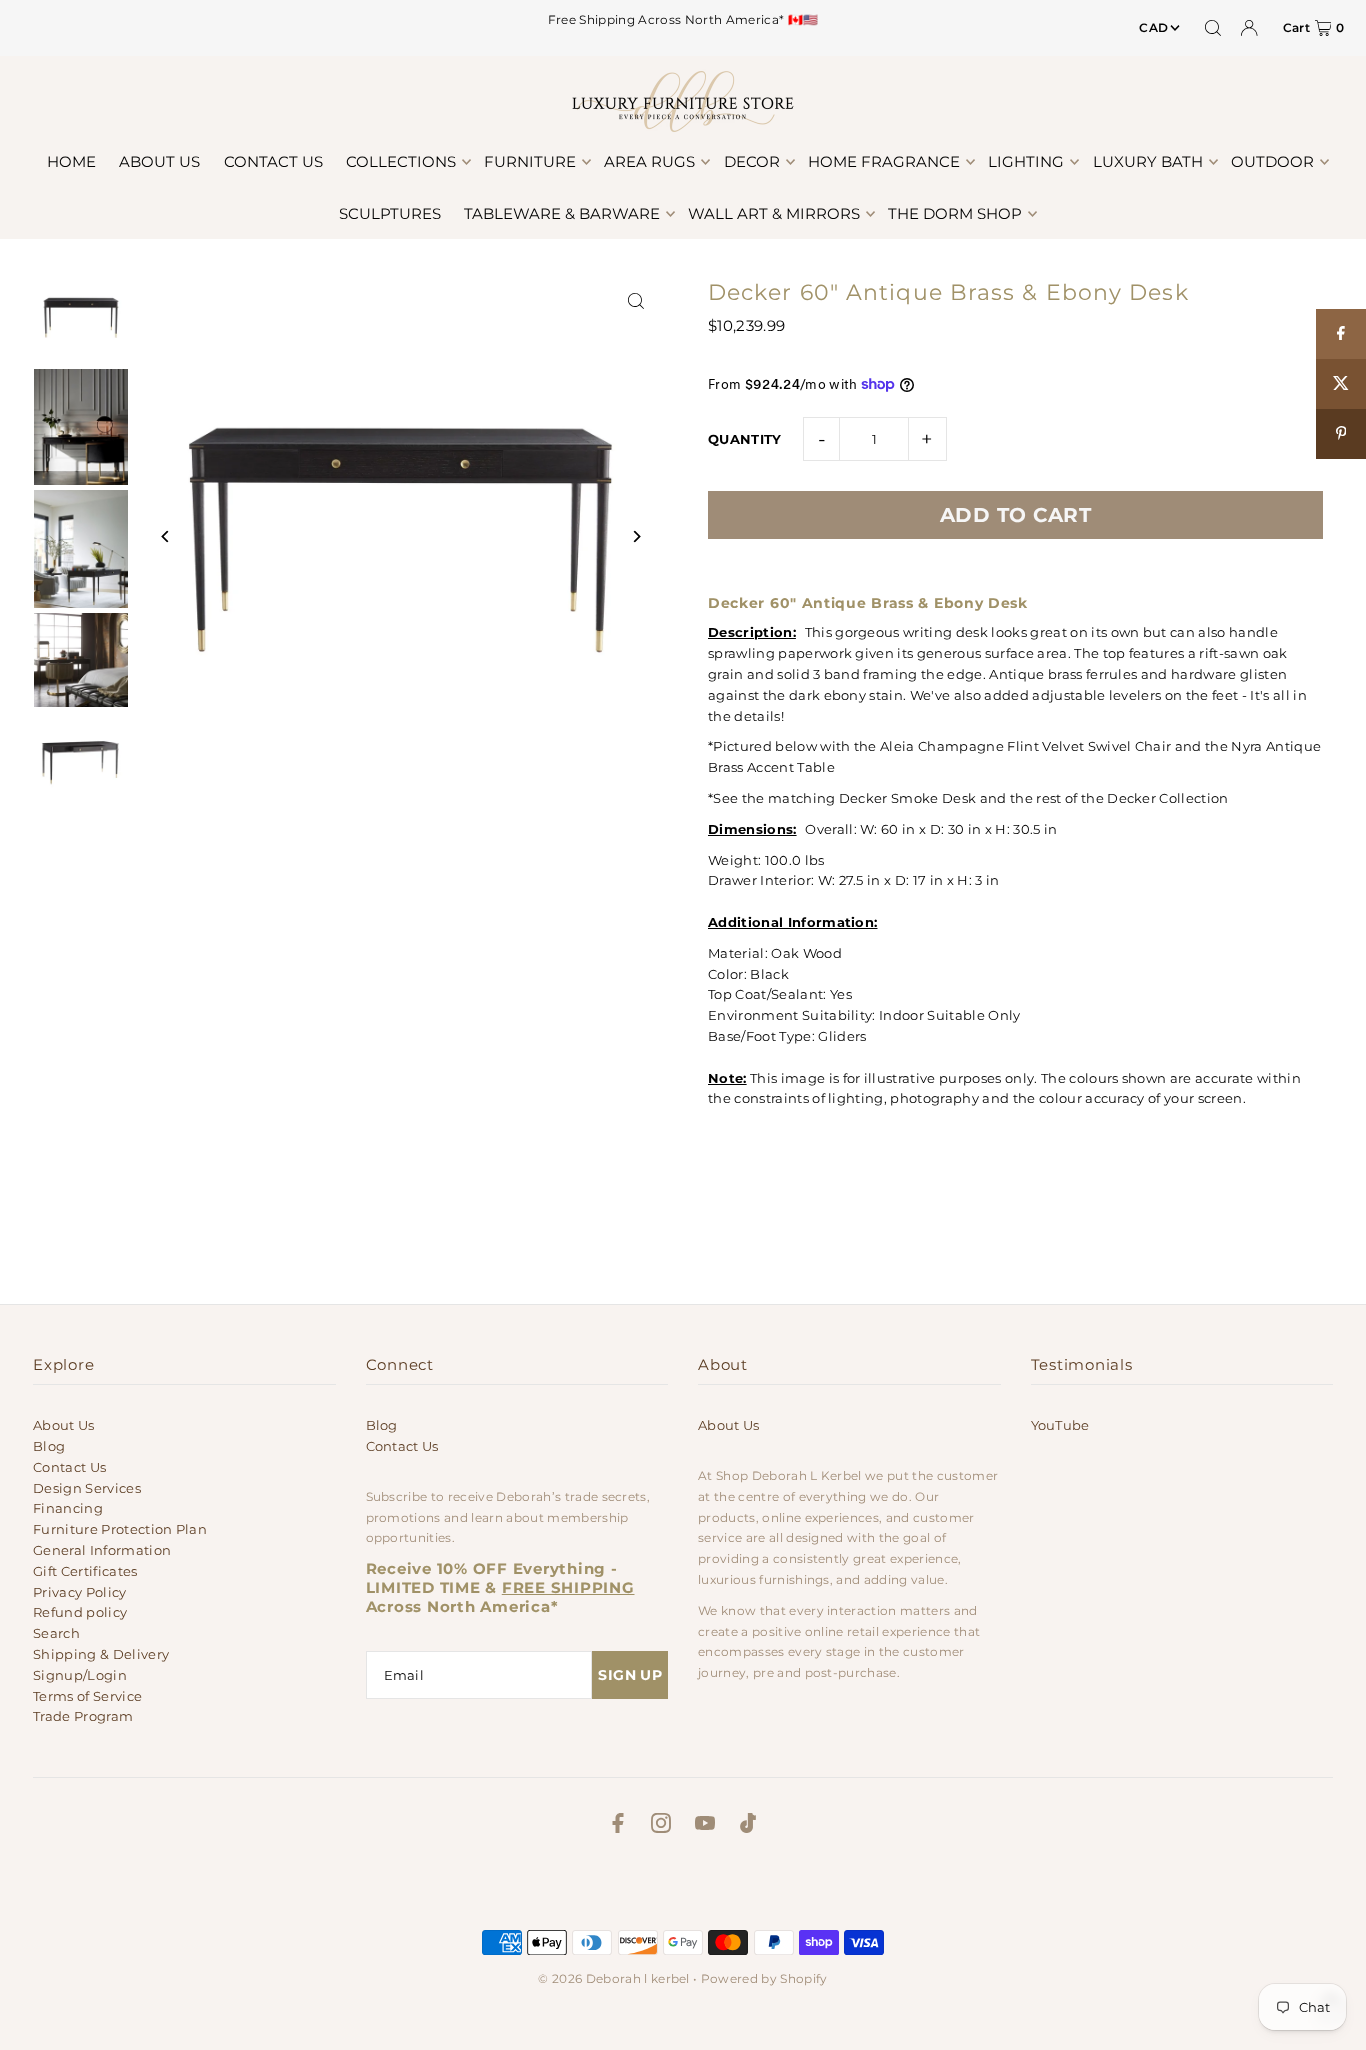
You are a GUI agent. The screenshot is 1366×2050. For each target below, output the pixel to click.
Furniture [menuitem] (530, 161)
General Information (102, 1550)
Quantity (745, 439)
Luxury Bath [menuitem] (1148, 161)
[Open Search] (1213, 28)
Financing (68, 1508)
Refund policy (80, 1612)
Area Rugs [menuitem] (649, 161)
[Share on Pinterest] (1341, 434)
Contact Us (69, 1467)
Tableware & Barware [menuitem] (562, 213)
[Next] (635, 536)
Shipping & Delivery (101, 1654)
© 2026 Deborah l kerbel (613, 1978)
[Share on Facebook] (1341, 334)
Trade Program (83, 1716)
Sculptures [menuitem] (390, 213)
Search (56, 1633)
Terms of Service (87, 1696)
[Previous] (165, 536)
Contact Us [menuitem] (273, 161)
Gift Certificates (85, 1571)
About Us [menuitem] (159, 161)
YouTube (1060, 1425)
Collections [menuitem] (401, 161)
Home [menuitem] (71, 161)
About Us (64, 1425)
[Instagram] (661, 1826)
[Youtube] (705, 1826)
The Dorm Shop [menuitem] (955, 213)
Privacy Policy (80, 1592)
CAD (1153, 27)
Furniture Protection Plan (120, 1529)
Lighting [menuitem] (1026, 161)
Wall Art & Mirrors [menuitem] (774, 213)
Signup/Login (80, 1675)
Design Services (87, 1488)
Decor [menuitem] (752, 161)
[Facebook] (618, 1826)
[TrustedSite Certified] (683, 1887)
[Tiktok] (748, 1826)
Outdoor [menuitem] (1272, 161)
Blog (49, 1446)
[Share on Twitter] (1341, 384)
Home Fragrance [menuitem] (884, 161)
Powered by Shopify (764, 1978)
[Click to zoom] (635, 301)
